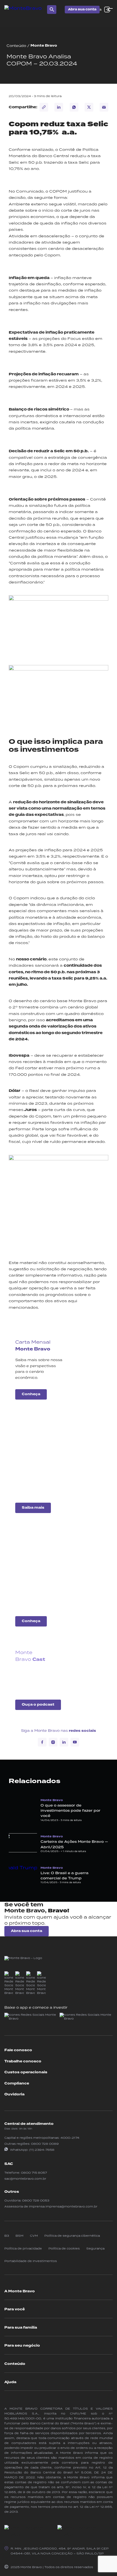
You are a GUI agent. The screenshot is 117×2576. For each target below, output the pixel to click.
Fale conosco (18, 2050)
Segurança (95, 2248)
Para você (15, 2309)
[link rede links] (31, 2018)
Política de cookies (64, 2248)
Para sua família (21, 2328)
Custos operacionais (26, 2072)
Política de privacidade (23, 2248)
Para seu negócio (22, 2346)
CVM (34, 2236)
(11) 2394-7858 (42, 2150)
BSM (19, 2236)
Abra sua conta (82, 9)
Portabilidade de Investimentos (31, 2261)
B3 (7, 2236)
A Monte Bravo (20, 2291)
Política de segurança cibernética (72, 2236)
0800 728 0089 (45, 2144)
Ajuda (10, 2382)
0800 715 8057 (34, 2173)
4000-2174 (70, 2138)
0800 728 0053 (36, 2200)
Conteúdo (16, 46)
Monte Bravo (44, 46)
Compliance (17, 2083)
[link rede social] (9, 1983)
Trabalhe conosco (23, 2061)
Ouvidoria (14, 2094)
